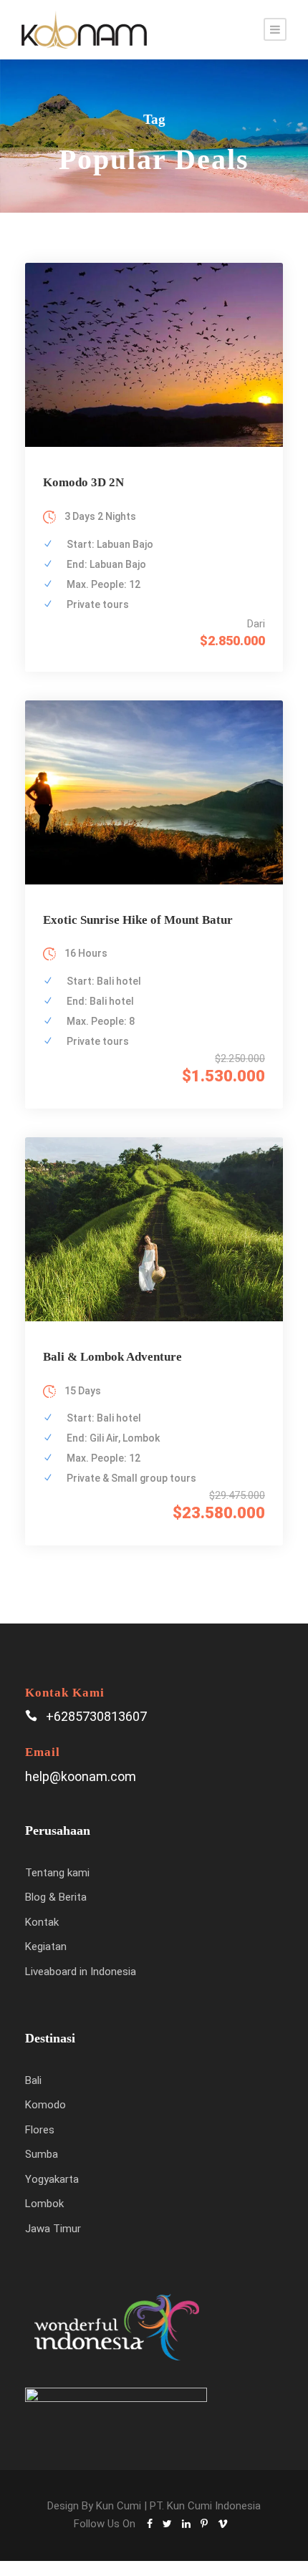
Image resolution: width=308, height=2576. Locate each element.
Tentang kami (57, 1873)
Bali (33, 2080)
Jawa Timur (53, 2229)
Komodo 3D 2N (83, 482)
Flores (40, 2130)
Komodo (45, 2105)
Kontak (42, 1922)
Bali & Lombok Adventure (112, 1357)
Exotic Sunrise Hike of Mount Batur (138, 920)
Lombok (44, 2204)
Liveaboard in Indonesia (81, 1972)
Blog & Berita (56, 1897)
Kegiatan (46, 1947)
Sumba (42, 2154)
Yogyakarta (52, 2179)
